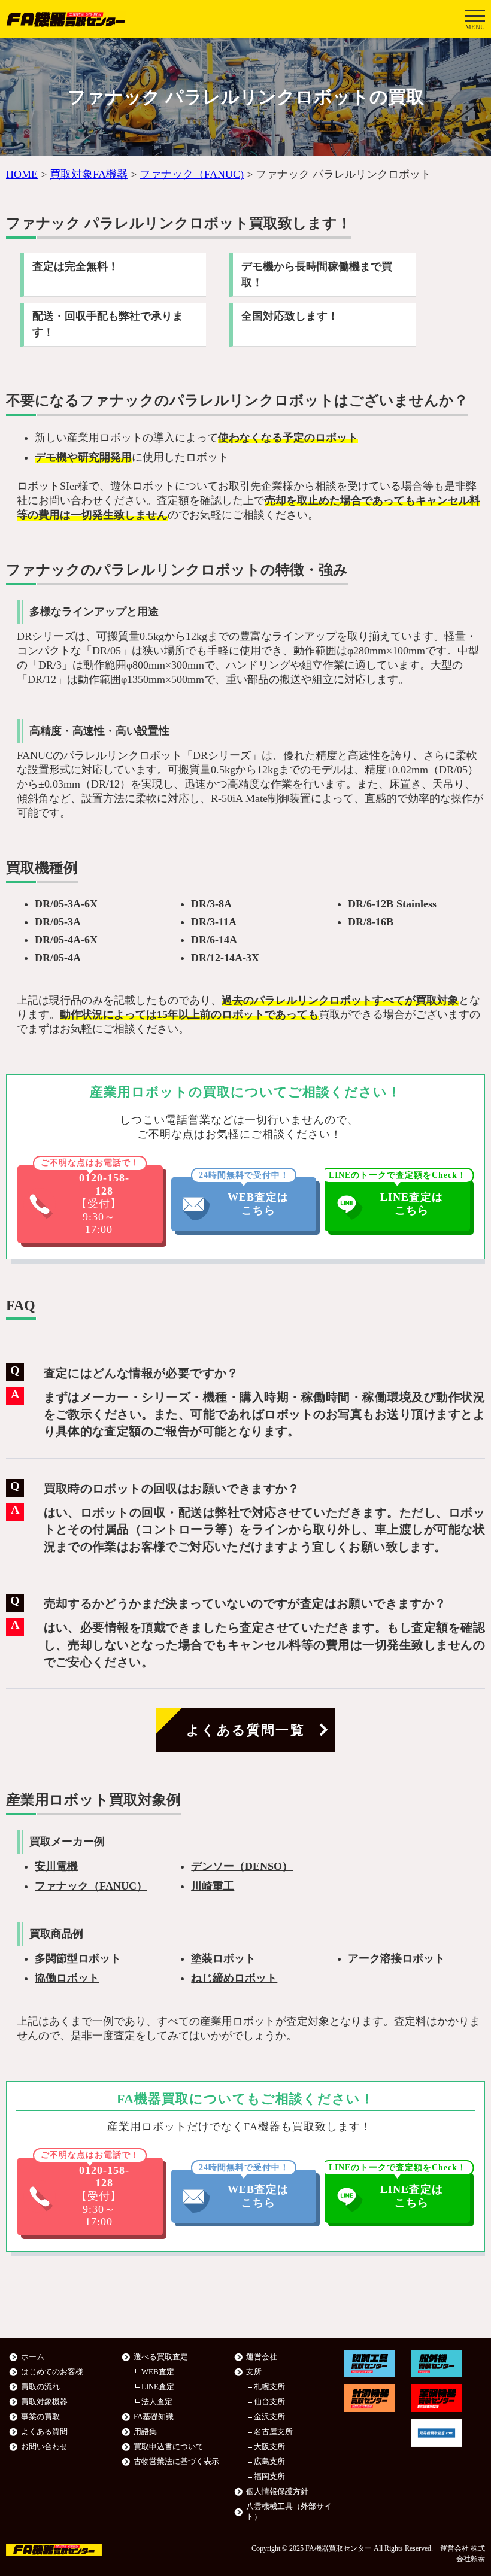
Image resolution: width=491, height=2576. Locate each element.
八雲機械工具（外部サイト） (289, 2512)
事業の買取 (40, 2417)
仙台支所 (269, 2402)
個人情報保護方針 (277, 2492)
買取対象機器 (44, 2402)
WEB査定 (158, 2372)
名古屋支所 (273, 2432)
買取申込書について (169, 2447)
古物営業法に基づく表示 (176, 2462)
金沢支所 (269, 2417)
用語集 (145, 2432)
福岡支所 (269, 2477)
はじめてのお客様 (52, 2372)
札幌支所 (269, 2387)
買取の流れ (40, 2387)
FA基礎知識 (154, 2417)
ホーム (33, 2357)
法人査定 (157, 2402)
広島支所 (269, 2462)
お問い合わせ (44, 2447)
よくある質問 (44, 2432)
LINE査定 (158, 2387)
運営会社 (262, 2357)
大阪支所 (269, 2447)
